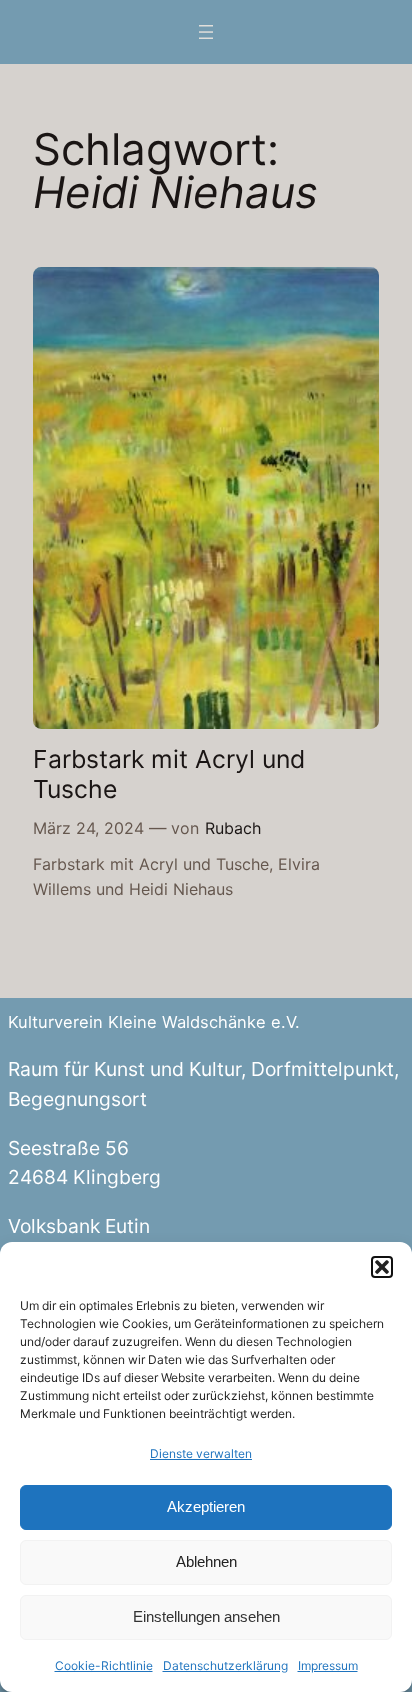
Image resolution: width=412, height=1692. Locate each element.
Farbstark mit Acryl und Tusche (169, 774)
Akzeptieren (206, 1506)
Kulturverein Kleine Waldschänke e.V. (154, 1022)
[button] (382, 1267)
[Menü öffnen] (206, 32)
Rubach (233, 828)
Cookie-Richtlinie (104, 1665)
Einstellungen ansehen (206, 1616)
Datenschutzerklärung (225, 1665)
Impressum (328, 1665)
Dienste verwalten (201, 1453)
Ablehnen (206, 1561)
